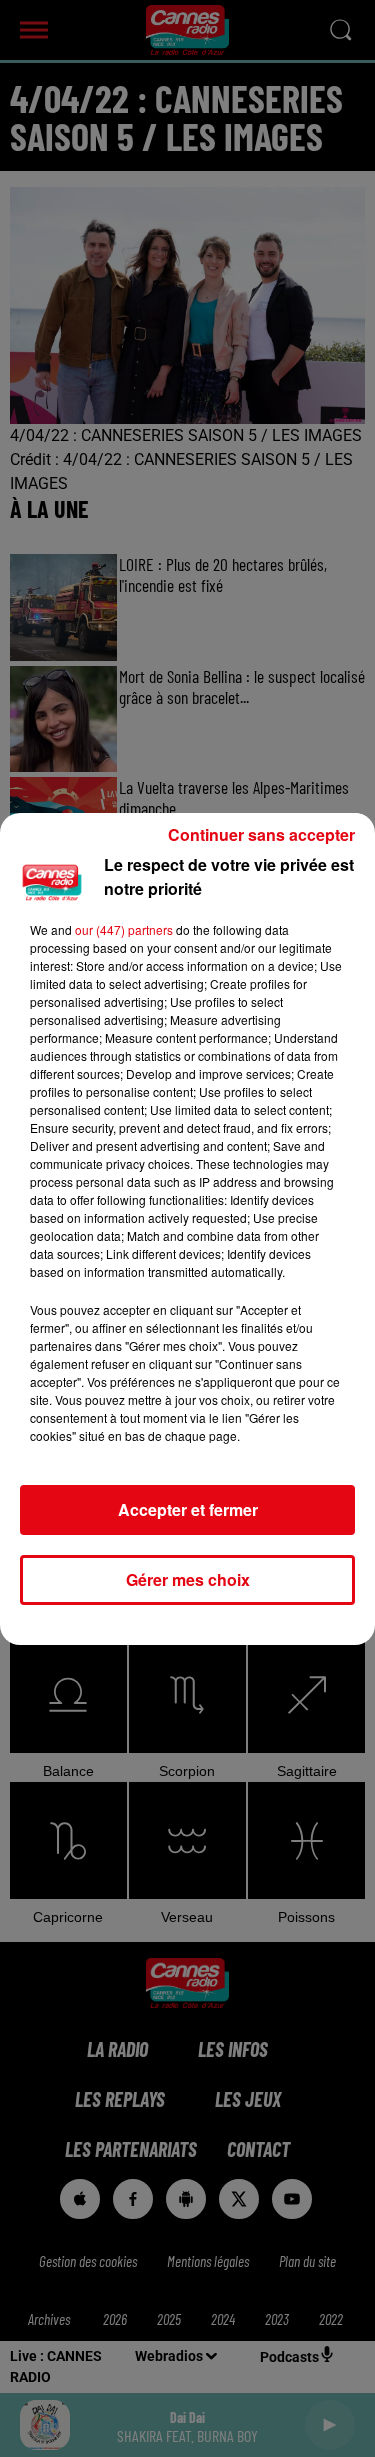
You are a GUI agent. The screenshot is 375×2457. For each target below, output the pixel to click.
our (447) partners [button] (124, 929)
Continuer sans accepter (261, 834)
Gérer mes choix (188, 1579)
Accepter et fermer (188, 1509)
